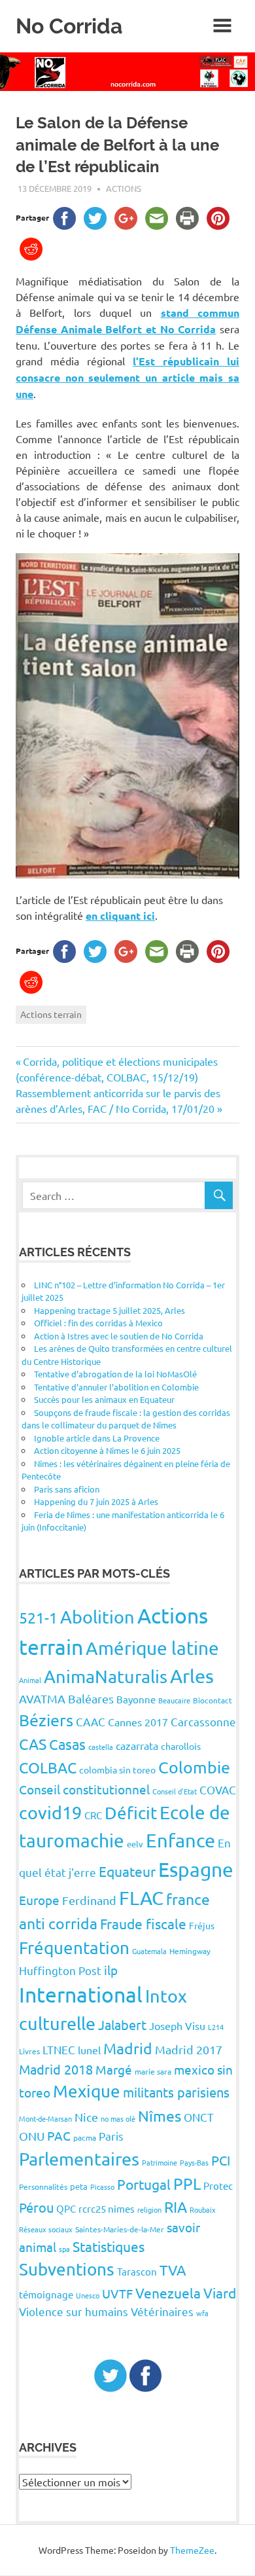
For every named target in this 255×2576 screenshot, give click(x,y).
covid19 (50, 1812)
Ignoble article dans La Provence (97, 1438)
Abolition (97, 1617)
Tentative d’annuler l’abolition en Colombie (116, 1387)
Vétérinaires (162, 2311)
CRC (93, 1815)
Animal (30, 1680)
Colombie (194, 1767)
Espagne (196, 1869)
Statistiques (109, 2246)
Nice (86, 2117)
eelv (135, 1844)
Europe (39, 1900)
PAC (59, 2135)
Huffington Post (60, 1970)
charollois (181, 1746)
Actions (124, 188)
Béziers (46, 1720)
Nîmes (160, 2115)
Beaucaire (174, 1700)
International (81, 1994)
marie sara (153, 2071)
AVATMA (42, 1698)
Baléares (91, 1698)
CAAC (91, 1721)
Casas (67, 1744)
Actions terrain (51, 1014)
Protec (218, 2186)
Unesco (88, 2295)
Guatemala (149, 1951)
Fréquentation (74, 1948)
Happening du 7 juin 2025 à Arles (96, 1501)
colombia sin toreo (117, 1769)
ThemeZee (192, 2550)
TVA (173, 2270)
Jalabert (122, 2024)
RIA (176, 2206)
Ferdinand (89, 1900)
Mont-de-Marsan (45, 2118)
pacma (85, 2137)
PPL (187, 2184)
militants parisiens (176, 2092)
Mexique (87, 2091)
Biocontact (212, 1700)
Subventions (67, 2269)
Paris (111, 2136)
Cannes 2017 (138, 1722)
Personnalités (43, 2186)
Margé (114, 2069)
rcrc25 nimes (107, 2208)
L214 (216, 2027)
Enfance (180, 1840)
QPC (66, 2208)
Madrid (128, 2048)
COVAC (218, 1789)
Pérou (36, 2207)
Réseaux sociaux (46, 2229)
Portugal (144, 2184)
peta (79, 2186)
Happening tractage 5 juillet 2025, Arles (110, 1310)
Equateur (127, 1871)
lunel (89, 2050)
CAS (33, 1744)
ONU (32, 2136)
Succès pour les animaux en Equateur (104, 1399)
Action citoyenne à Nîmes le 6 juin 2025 (107, 1450)
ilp (111, 1970)
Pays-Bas (194, 2162)
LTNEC (59, 2049)
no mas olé (118, 2118)
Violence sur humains (74, 2311)
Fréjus (202, 1925)
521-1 (38, 1617)
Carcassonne (203, 1721)
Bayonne (136, 1699)
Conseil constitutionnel (84, 1789)
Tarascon (137, 2271)
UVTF (117, 2293)
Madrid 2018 (56, 2069)
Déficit (131, 1813)
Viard (220, 2293)
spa (64, 2249)
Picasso (102, 2186)
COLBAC (48, 1767)
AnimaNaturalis (106, 1676)
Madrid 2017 (189, 2049)
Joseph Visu (177, 2025)
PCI (221, 2160)
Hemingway (190, 1951)
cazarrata (137, 1745)
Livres (29, 2051)
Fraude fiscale (143, 1923)
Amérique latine (152, 1648)
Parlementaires (79, 2159)
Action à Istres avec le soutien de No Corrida (119, 1336)
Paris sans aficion (67, 1489)
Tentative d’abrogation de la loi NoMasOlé (115, 1374)
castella (101, 1747)
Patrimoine (160, 2162)
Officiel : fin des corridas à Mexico (98, 1323)
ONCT (199, 2117)
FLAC (141, 1898)
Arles (192, 1676)
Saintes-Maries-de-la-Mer (120, 2229)
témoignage (46, 2294)
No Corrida (69, 26)
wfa (202, 2313)
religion (149, 2209)
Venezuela (168, 2293)
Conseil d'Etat (175, 1791)
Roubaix (203, 2209)
